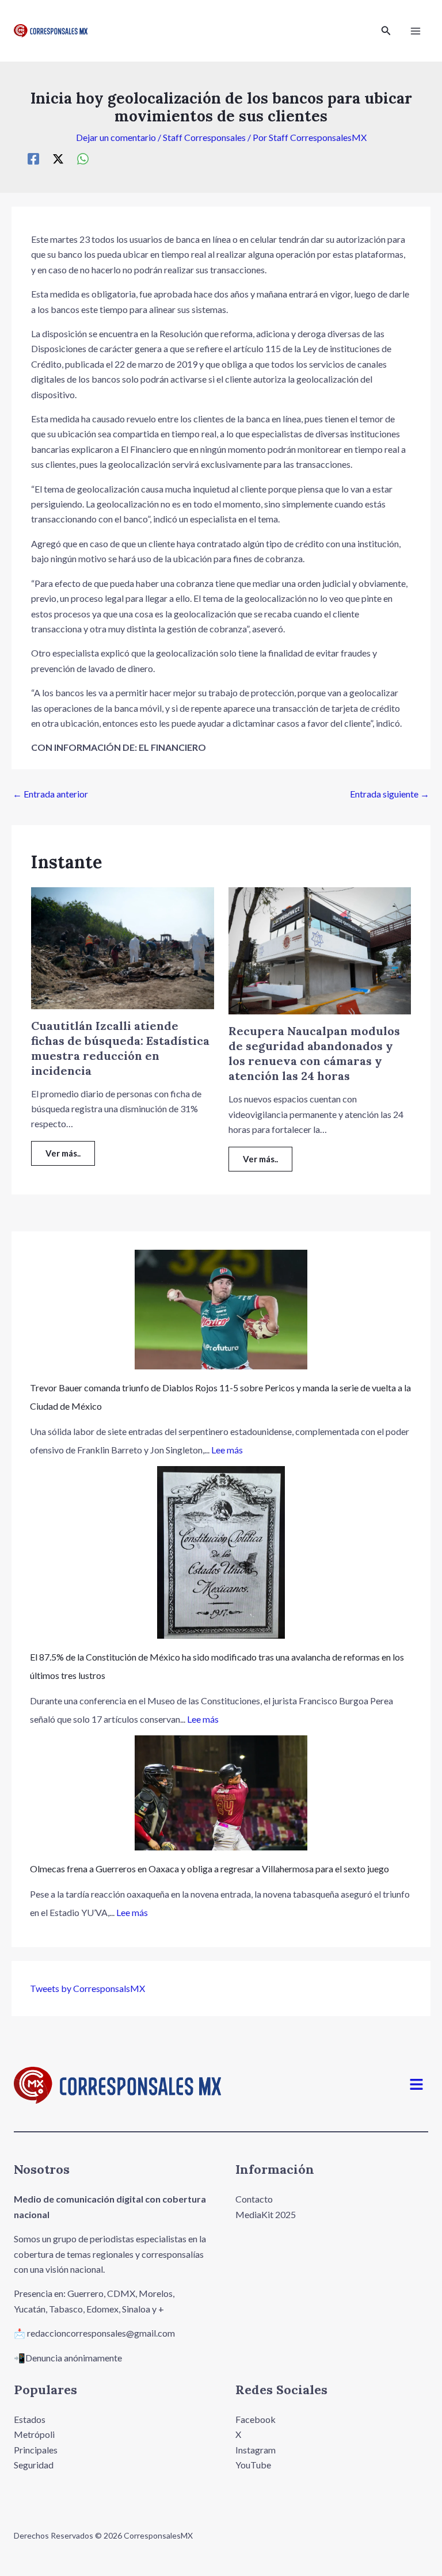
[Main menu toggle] (416, 31)
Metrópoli (34, 2434)
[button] (386, 31)
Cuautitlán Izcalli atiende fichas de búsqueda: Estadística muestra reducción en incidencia (120, 1048)
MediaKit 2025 (266, 2214)
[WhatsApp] (83, 158)
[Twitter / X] (58, 158)
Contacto (254, 2199)
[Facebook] (33, 158)
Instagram (256, 2450)
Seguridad (34, 2465)
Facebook (256, 2419)
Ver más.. (63, 1153)
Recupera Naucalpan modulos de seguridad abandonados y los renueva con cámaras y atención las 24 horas (314, 1053)
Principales (36, 2450)
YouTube (253, 2465)
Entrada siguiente (390, 794)
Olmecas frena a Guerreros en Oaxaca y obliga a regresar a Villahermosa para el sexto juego (209, 1869)
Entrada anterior (50, 794)
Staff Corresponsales (204, 137)
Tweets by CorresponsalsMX (87, 1988)
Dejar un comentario (116, 137)
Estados (30, 2419)
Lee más (227, 1450)
